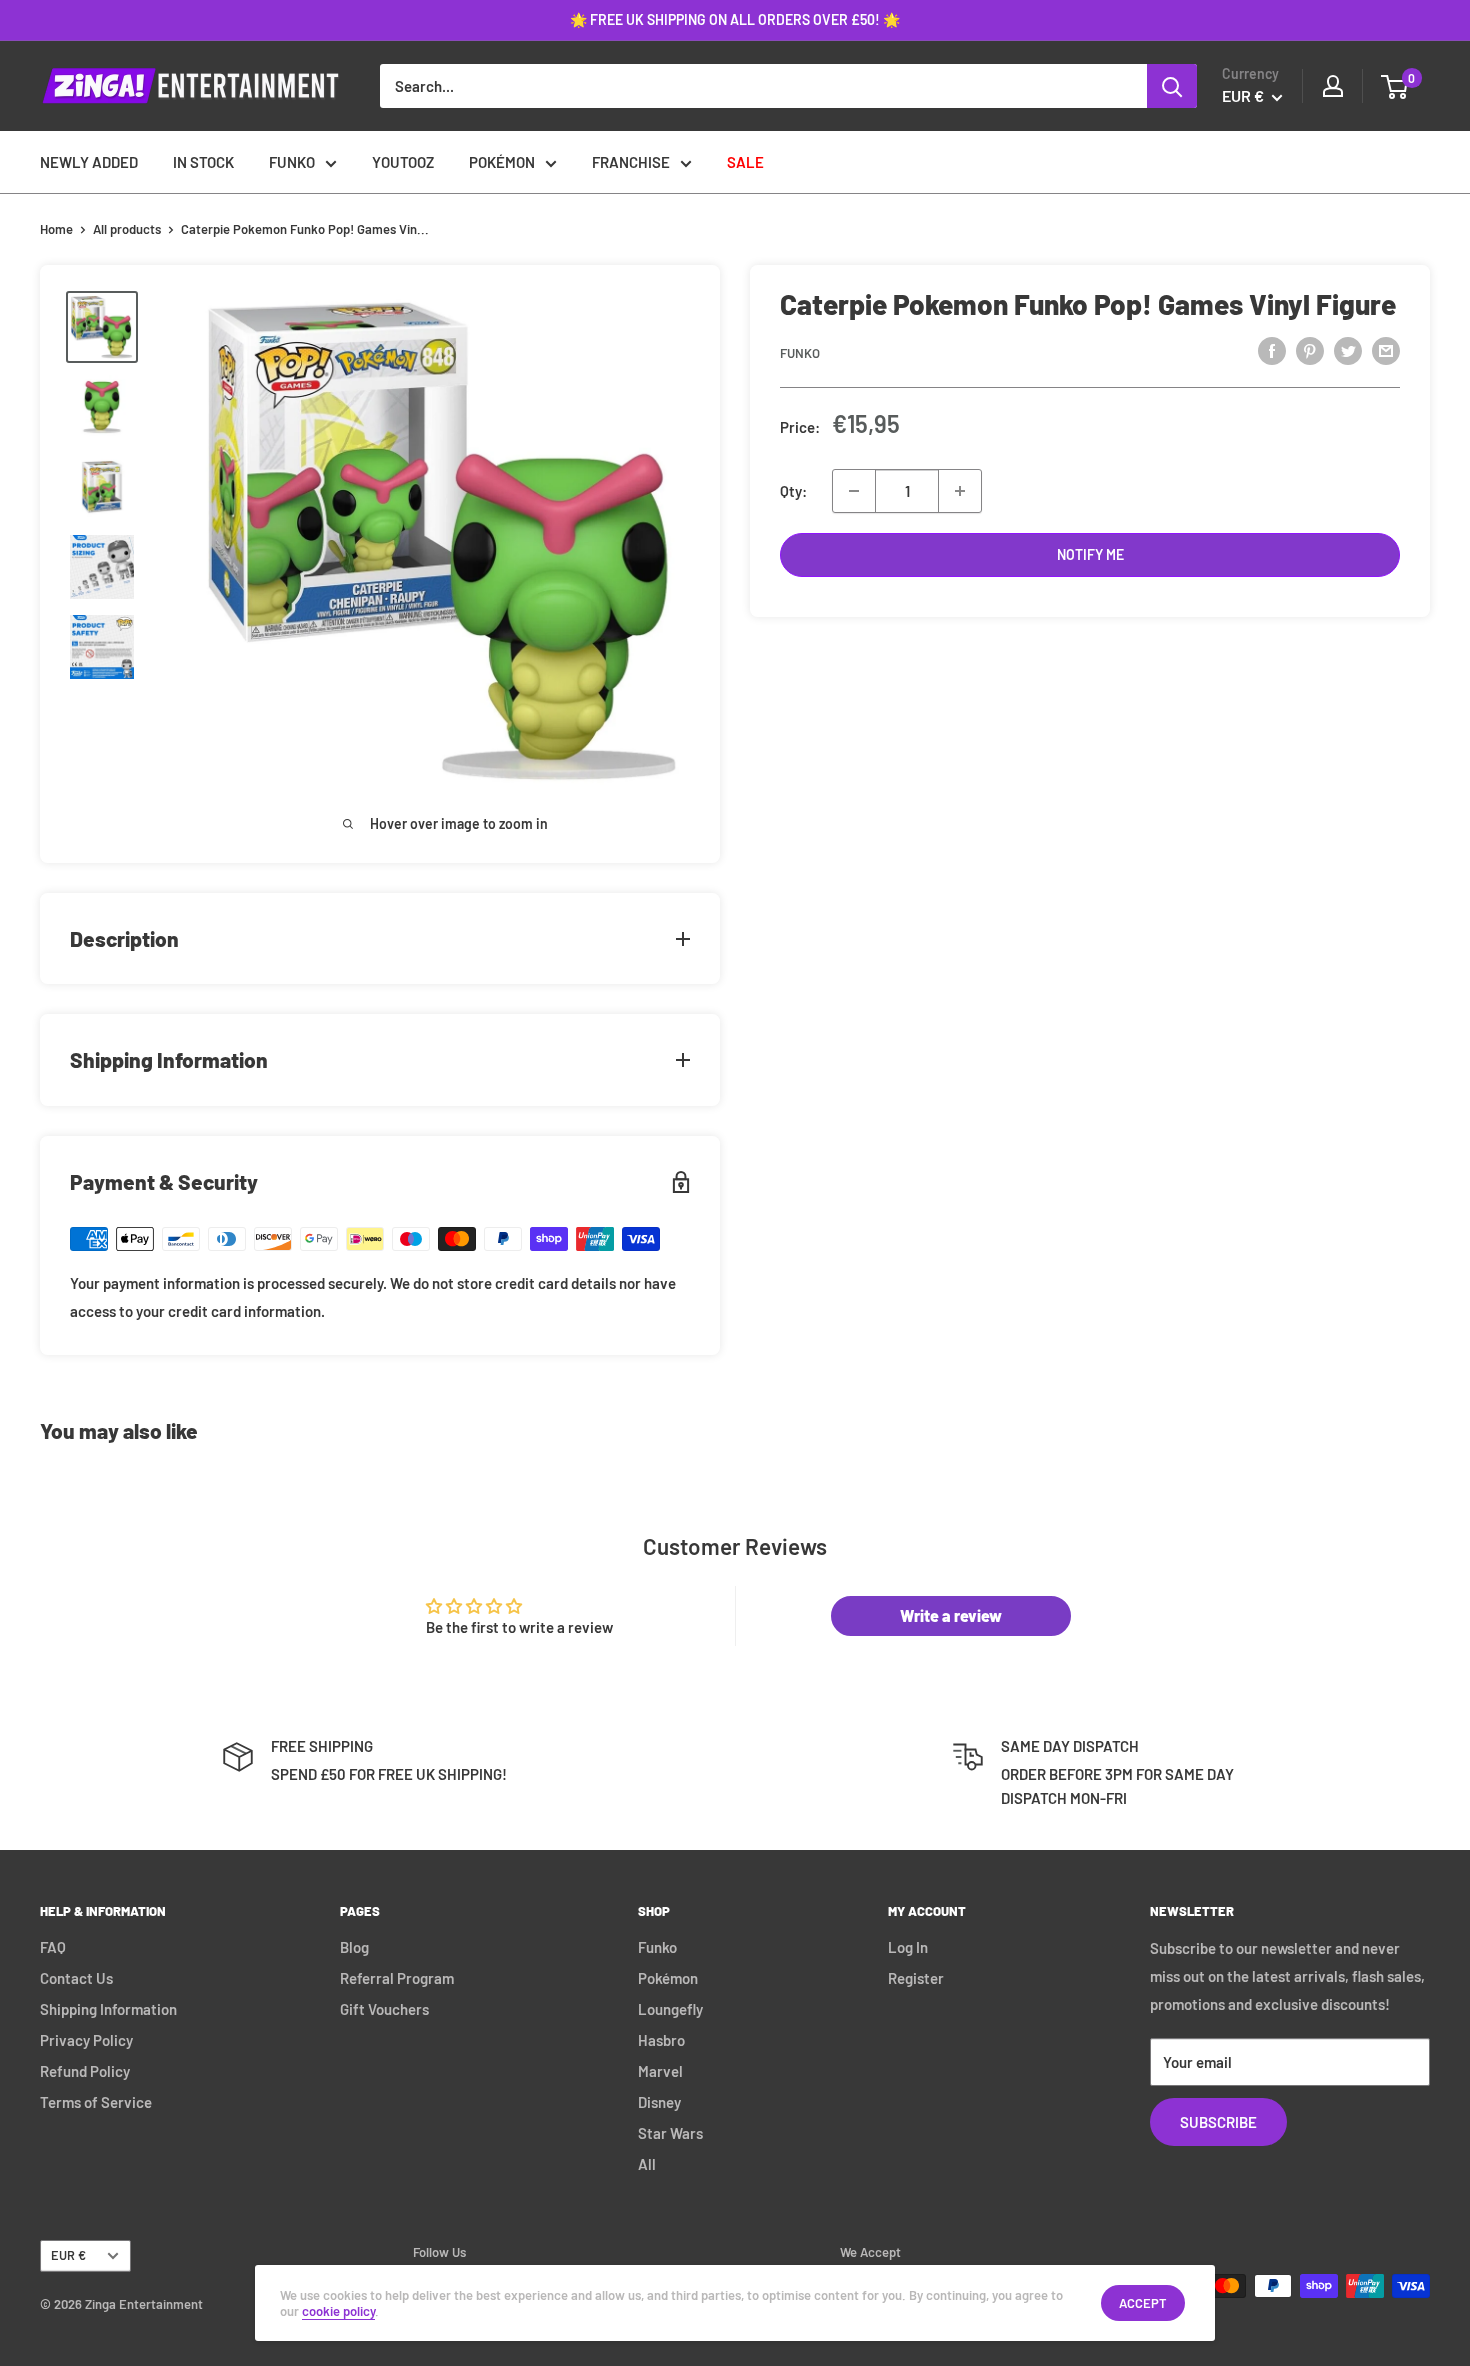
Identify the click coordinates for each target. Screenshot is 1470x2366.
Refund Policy (85, 2071)
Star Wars (670, 2133)
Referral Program (397, 1978)
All (647, 2164)
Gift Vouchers (384, 2009)
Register (916, 1978)
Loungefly (670, 2009)
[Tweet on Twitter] (1348, 350)
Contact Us (76, 1978)
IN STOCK (203, 162)
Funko (800, 353)
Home (56, 229)
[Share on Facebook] (1272, 350)
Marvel (660, 2071)
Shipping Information (108, 2009)
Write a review (951, 1615)
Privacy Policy (86, 2040)
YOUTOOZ (403, 162)
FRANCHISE (631, 162)
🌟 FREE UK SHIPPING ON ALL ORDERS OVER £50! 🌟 (735, 19)
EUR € (68, 2255)
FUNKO (292, 162)
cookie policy (338, 2311)
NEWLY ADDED (89, 162)
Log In (908, 1947)
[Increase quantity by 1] (960, 491)
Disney (659, 2102)
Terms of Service (96, 2102)
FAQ (53, 1947)
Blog (354, 1947)
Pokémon (668, 1978)
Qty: (793, 491)
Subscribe (1218, 2122)
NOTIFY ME (1090, 554)
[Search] (1172, 86)
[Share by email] (1386, 350)
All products (127, 229)
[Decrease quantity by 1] (854, 491)
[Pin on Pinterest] (1310, 350)
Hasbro (661, 2040)
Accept (1143, 2303)
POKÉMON (502, 162)
